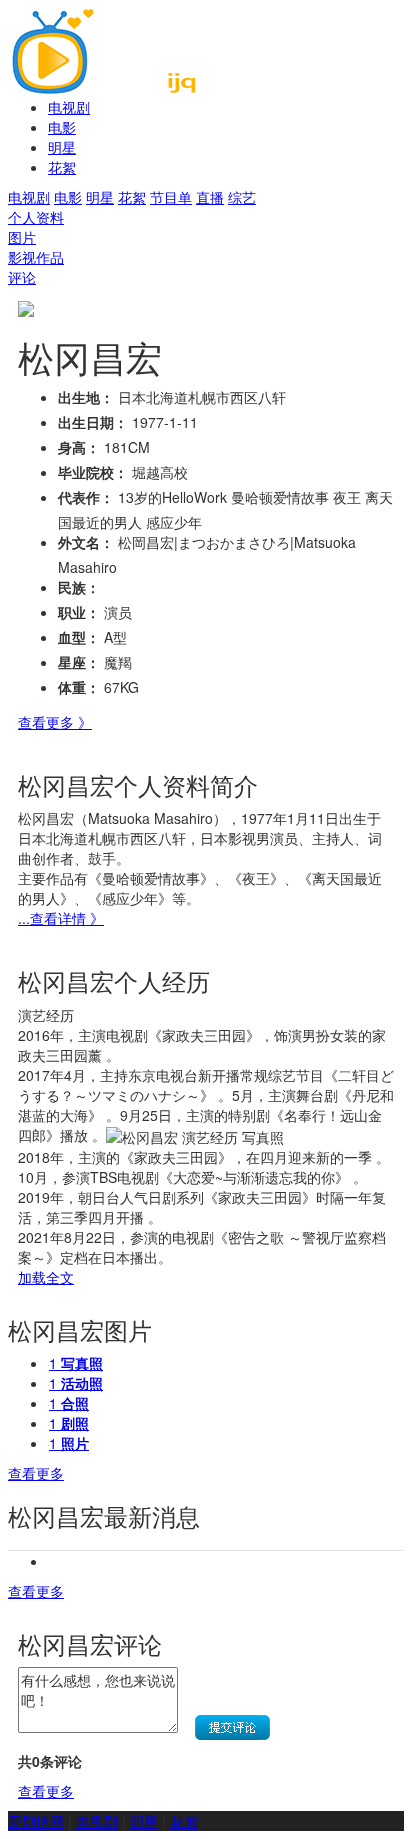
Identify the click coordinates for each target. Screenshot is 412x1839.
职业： (79, 612)
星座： (79, 662)
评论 (22, 277)
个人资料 (36, 217)
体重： (79, 687)
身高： (79, 447)
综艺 (242, 197)
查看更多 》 (55, 722)
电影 (62, 127)
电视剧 (69, 107)
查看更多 (36, 1473)
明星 (62, 147)
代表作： (86, 497)
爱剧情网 (36, 1821)
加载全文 (46, 1277)
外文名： (86, 542)
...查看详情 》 (61, 918)
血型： (79, 637)
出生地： (86, 397)
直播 (210, 197)
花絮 (62, 167)
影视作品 (36, 257)
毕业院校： (93, 472)
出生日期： (93, 422)
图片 (22, 237)
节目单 (171, 197)
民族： (79, 587)
